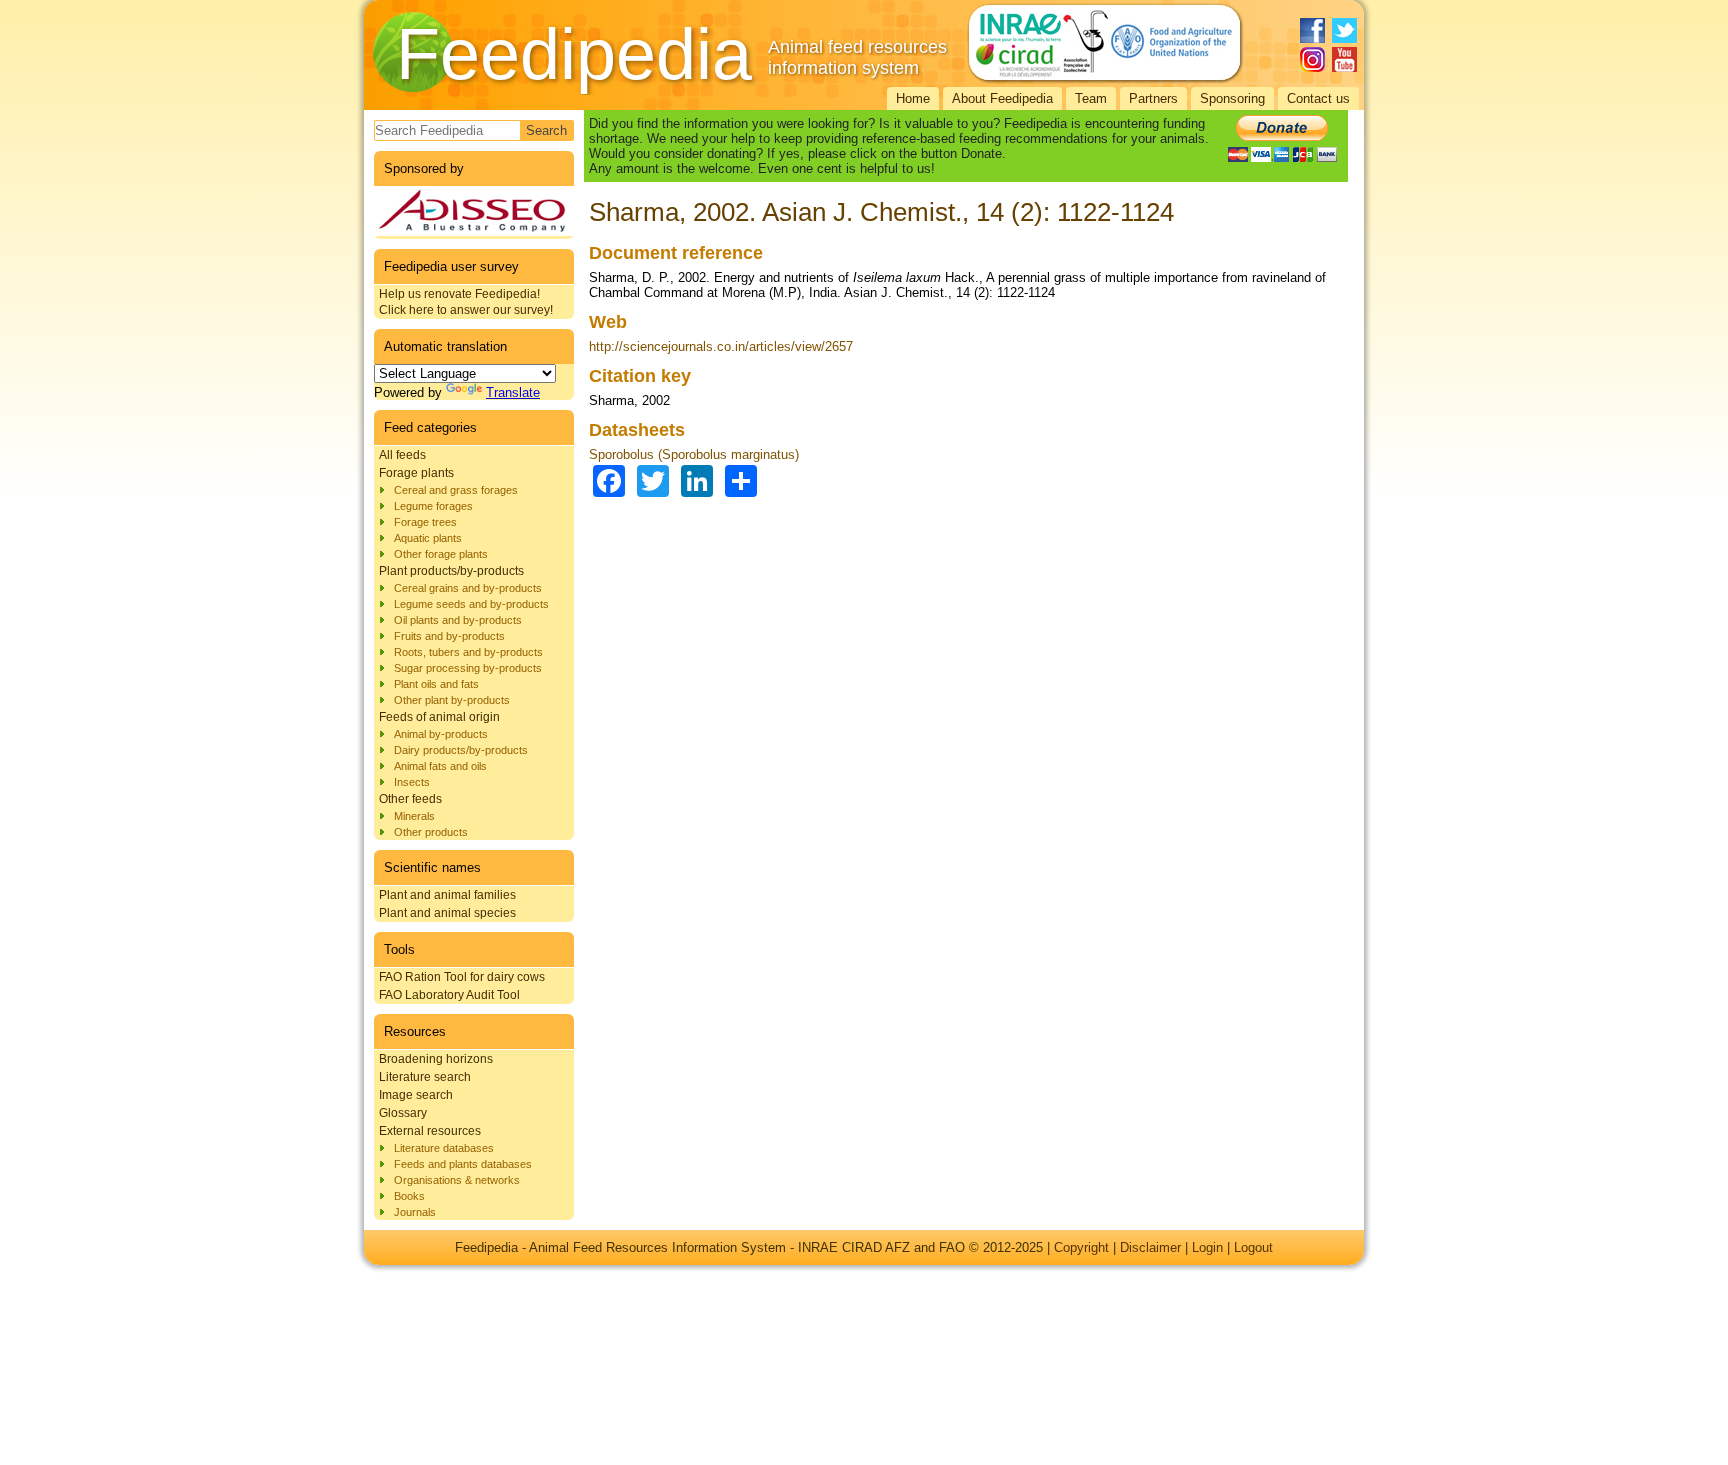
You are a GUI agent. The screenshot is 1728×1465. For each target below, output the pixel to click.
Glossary (403, 1113)
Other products (431, 832)
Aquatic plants (428, 538)
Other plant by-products (452, 700)
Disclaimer (1150, 1247)
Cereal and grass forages (456, 490)
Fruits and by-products (449, 636)
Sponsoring (1232, 98)
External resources (430, 1131)
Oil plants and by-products (458, 620)
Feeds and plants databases (463, 1164)
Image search (416, 1095)
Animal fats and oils (440, 766)
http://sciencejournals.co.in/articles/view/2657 (721, 346)
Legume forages (433, 506)
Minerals (414, 816)
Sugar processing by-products (468, 668)
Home (913, 98)
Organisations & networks (457, 1180)
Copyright (1081, 1247)
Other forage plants (441, 554)
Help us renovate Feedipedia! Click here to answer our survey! (466, 302)
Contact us (1318, 98)
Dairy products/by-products (461, 750)
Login (1207, 1247)
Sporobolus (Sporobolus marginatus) (694, 454)
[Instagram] (1312, 59)
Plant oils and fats (436, 684)
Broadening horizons (436, 1059)
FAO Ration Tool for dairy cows (462, 977)
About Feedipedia (1002, 98)
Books (409, 1196)
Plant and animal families (447, 895)
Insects (412, 782)
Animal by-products (441, 734)
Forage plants (416, 473)
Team (1091, 98)
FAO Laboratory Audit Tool (449, 995)
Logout (1253, 1247)
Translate (513, 392)
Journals (415, 1212)
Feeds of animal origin (439, 717)
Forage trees (425, 522)
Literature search (425, 1077)
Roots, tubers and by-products (468, 652)
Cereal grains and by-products (468, 588)
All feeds (402, 455)
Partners (1153, 98)
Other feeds (410, 799)
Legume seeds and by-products (471, 604)
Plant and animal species (447, 913)
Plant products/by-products (451, 571)
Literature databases (444, 1148)
